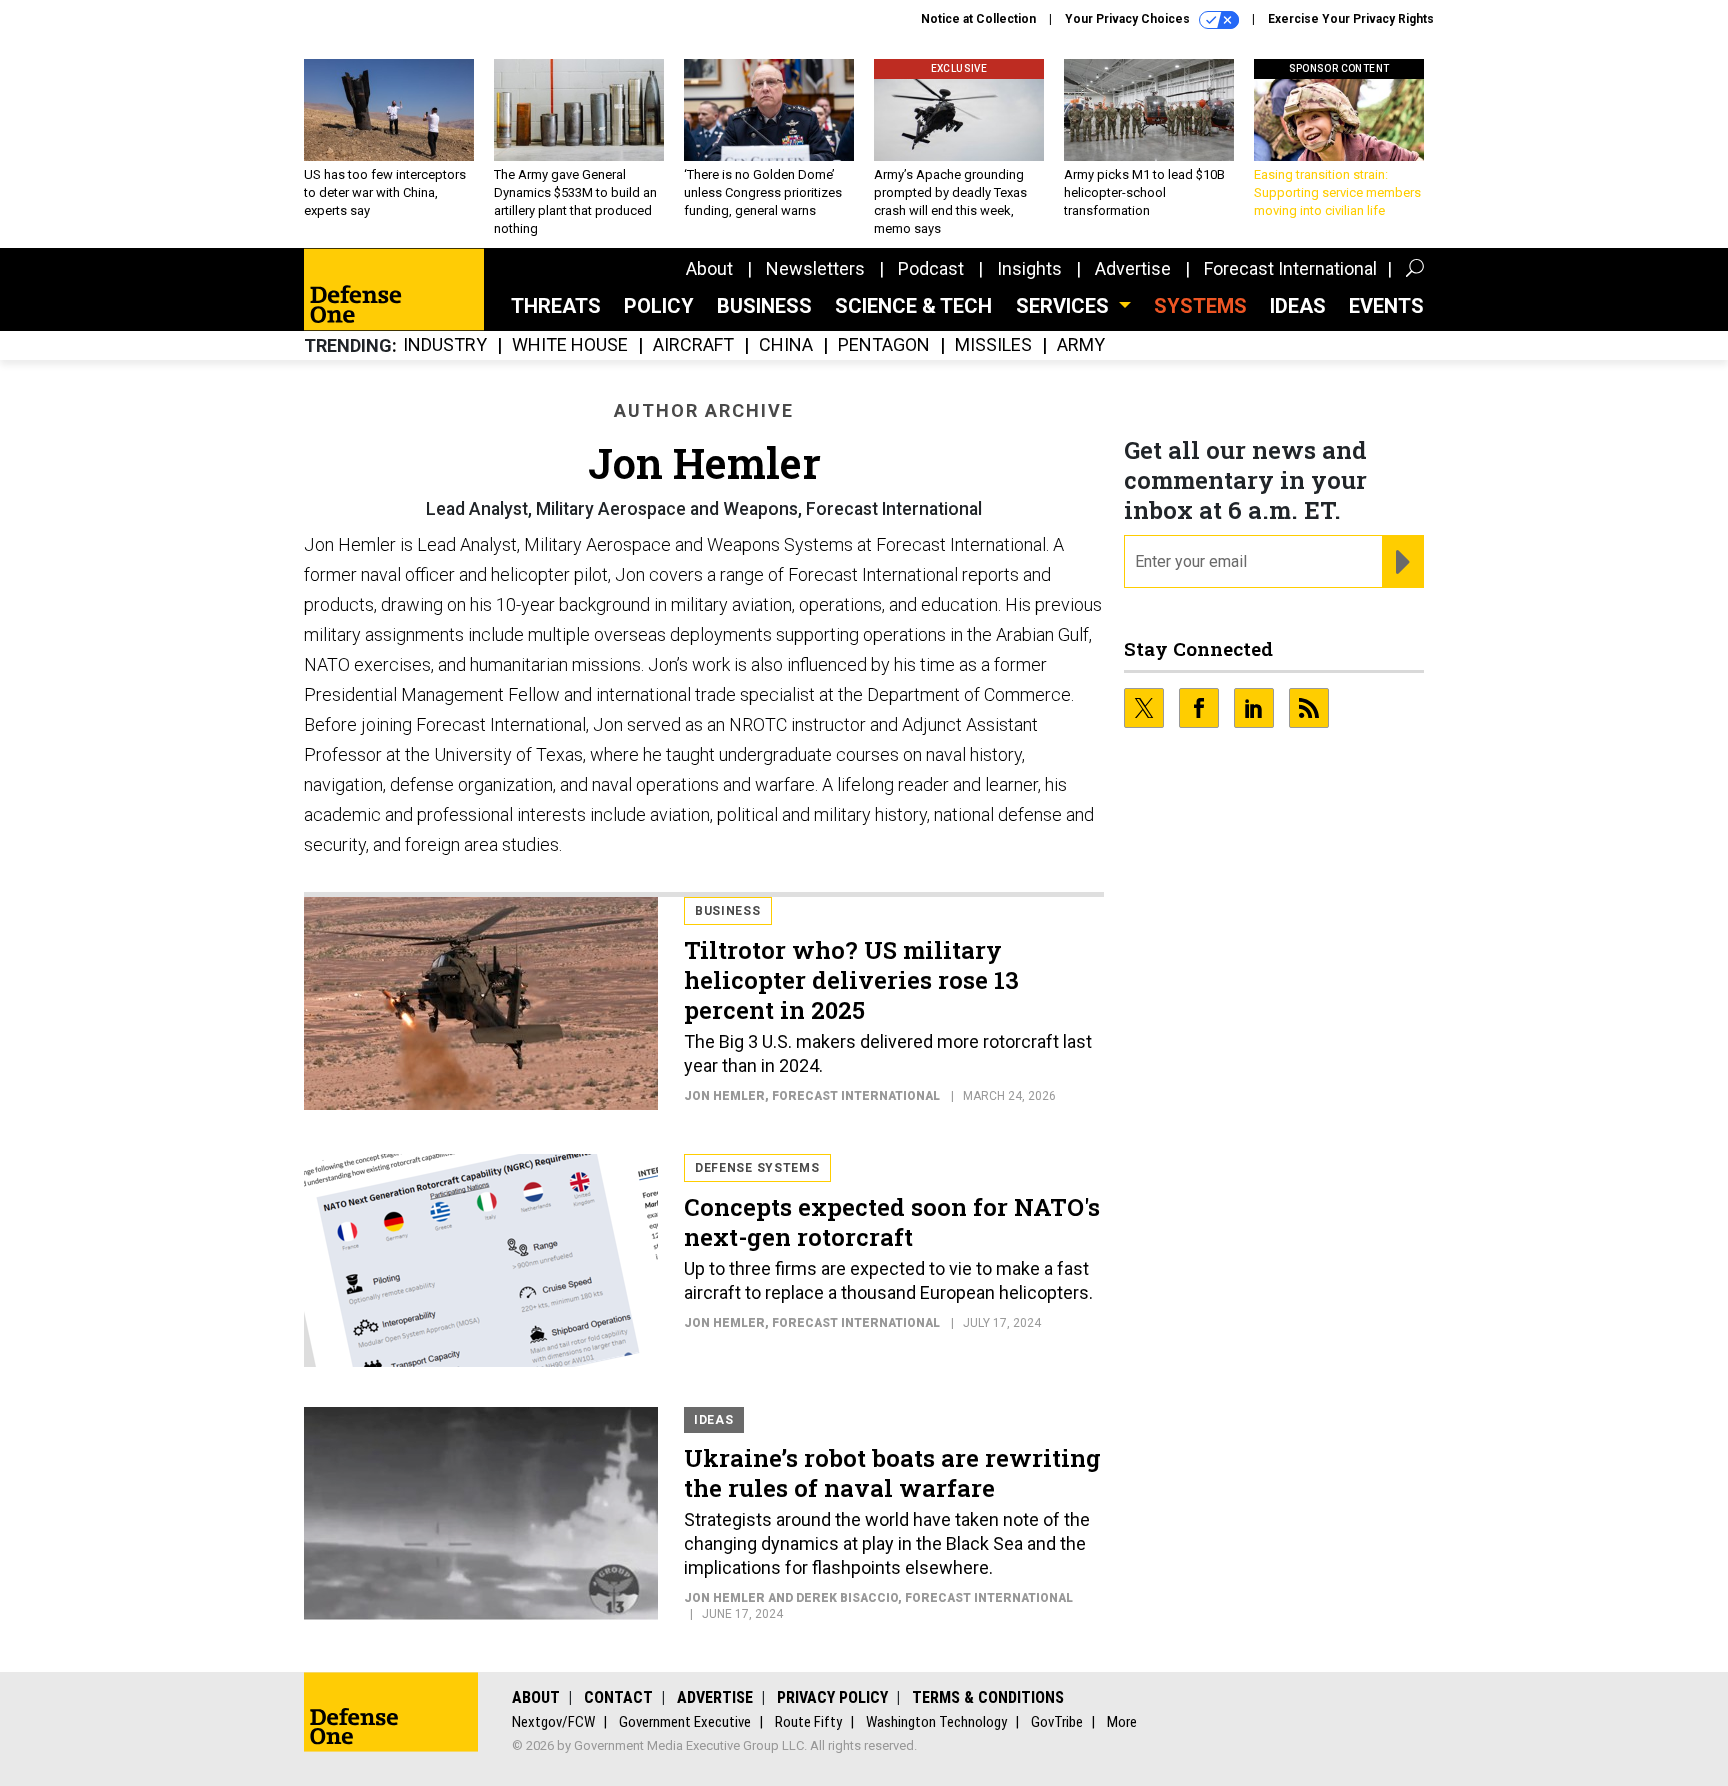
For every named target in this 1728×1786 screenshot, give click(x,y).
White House (570, 345)
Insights (1029, 268)
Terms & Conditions (988, 1697)
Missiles (993, 345)
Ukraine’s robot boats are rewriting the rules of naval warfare (892, 1473)
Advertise (1133, 268)
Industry (445, 345)
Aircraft (693, 345)
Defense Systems (757, 1168)
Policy (659, 306)
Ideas (1298, 306)
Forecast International (1290, 268)
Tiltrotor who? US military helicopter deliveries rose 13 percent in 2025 (851, 980)
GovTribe (1057, 1722)
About (709, 268)
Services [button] (1065, 306)
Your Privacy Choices (1129, 19)
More (1122, 1722)
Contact (618, 1697)
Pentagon (884, 345)
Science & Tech (913, 306)
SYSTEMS (1200, 306)
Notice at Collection (978, 19)
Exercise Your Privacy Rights (1351, 19)
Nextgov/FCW (553, 1722)
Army (1081, 345)
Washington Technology (936, 1722)
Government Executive (685, 1722)
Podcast (931, 268)
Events (1386, 306)
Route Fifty (808, 1722)
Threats (556, 306)
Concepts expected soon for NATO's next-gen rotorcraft (892, 1222)
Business (764, 306)
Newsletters (815, 268)
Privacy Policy (832, 1697)
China (786, 345)
